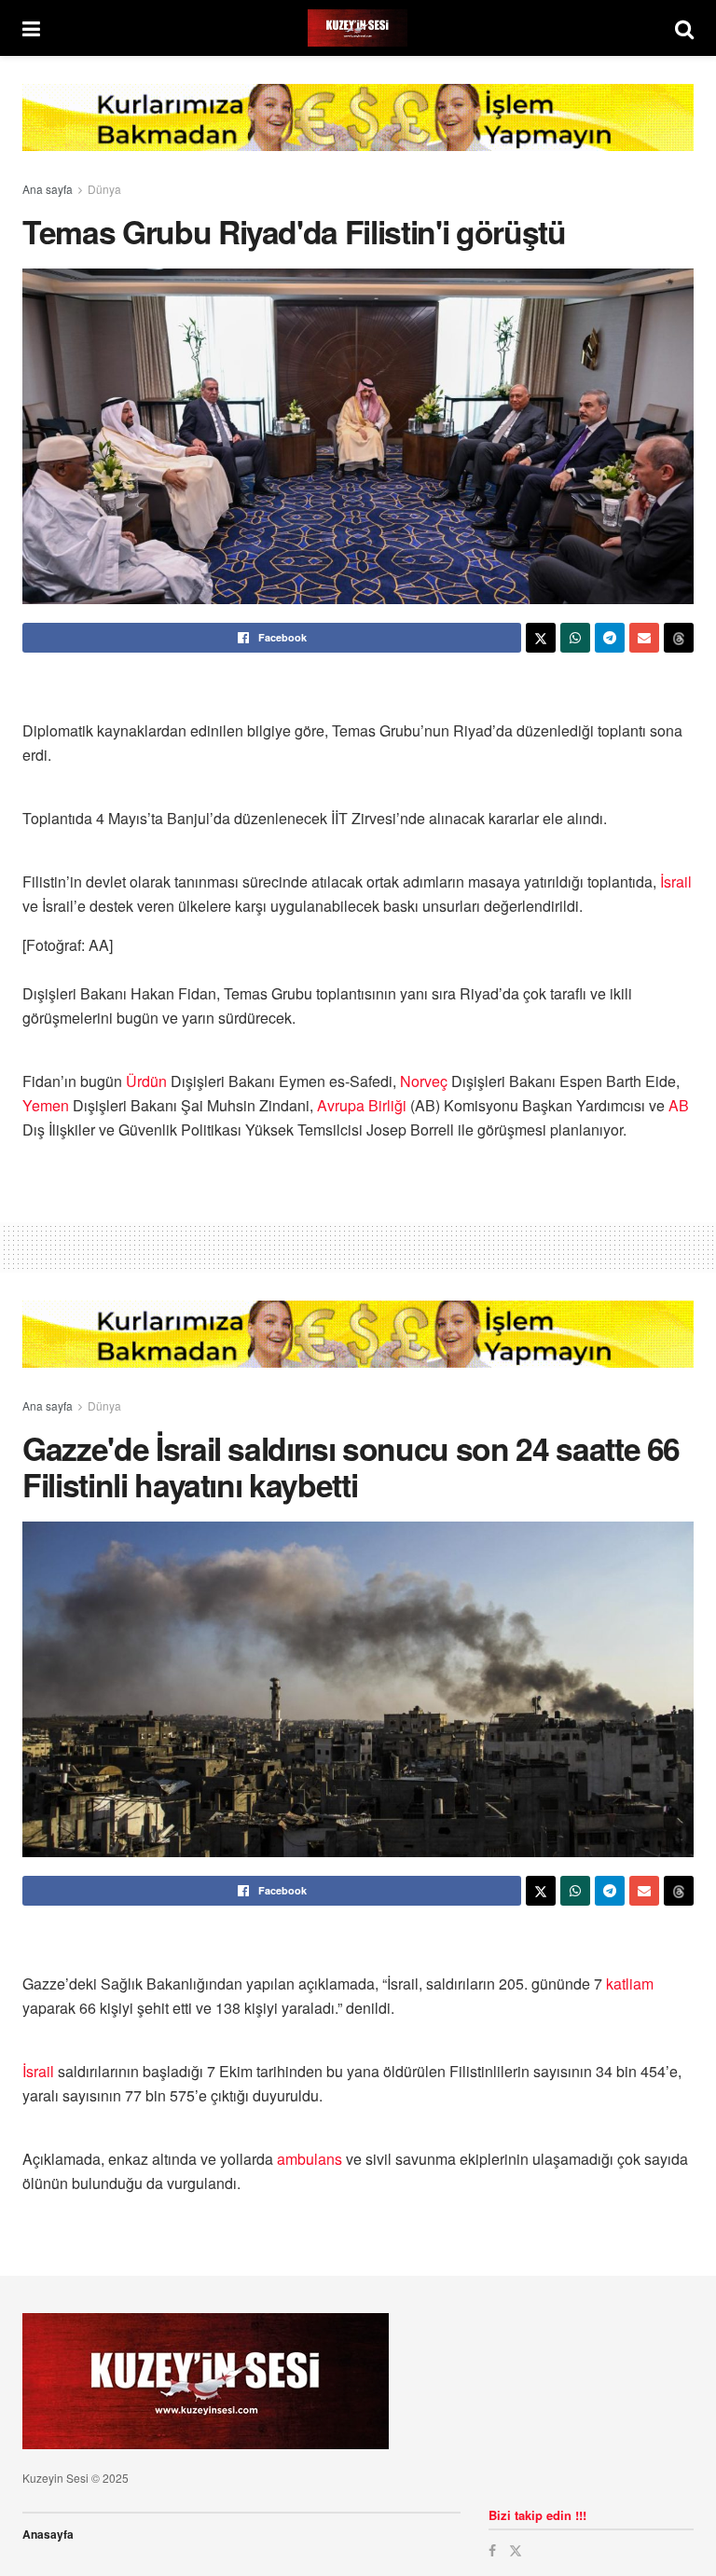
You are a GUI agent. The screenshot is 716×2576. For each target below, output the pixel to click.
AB (679, 1105)
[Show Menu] (31, 28)
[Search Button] (684, 28)
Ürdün (146, 1081)
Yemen (46, 1105)
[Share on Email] (644, 638)
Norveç (424, 1081)
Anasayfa (48, 2534)
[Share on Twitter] (541, 638)
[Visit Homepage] (358, 28)
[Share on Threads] (679, 638)
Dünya (104, 189)
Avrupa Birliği (362, 1105)
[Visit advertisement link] (358, 131)
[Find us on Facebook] (492, 2550)
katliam (630, 1984)
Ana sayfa (48, 189)
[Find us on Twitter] (516, 2550)
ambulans (310, 2159)
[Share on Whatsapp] (575, 638)
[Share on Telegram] (610, 638)
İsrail (676, 882)
